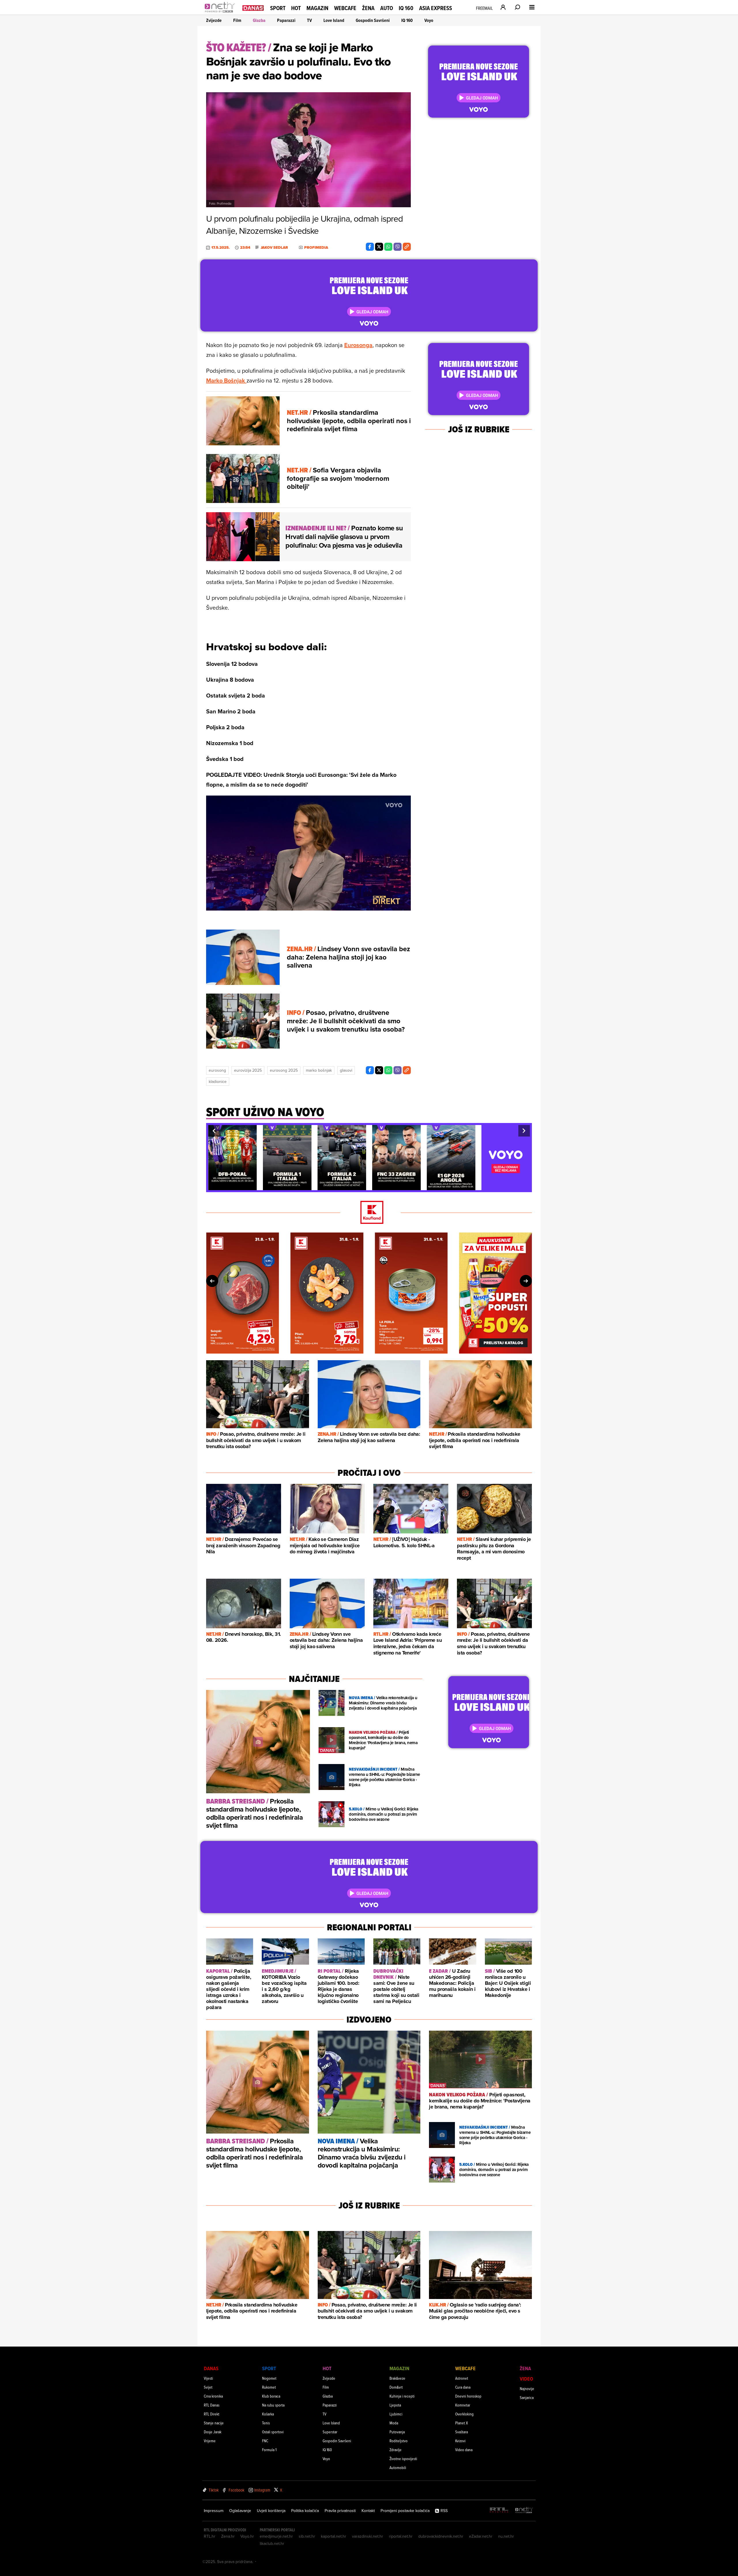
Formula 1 (269, 2450)
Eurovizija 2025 (248, 1070)
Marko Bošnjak (226, 380)
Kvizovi (460, 2441)
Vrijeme (210, 2441)
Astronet (462, 2378)
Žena (368, 8)
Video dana (464, 2450)
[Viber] (398, 247)
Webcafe (345, 8)
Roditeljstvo (399, 2441)
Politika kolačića (305, 2511)
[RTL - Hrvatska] (499, 2510)
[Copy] (407, 247)
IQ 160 (406, 8)
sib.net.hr (307, 2536)
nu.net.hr (506, 2536)
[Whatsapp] (388, 247)
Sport (278, 8)
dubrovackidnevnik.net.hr (441, 2536)
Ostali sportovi (273, 2432)
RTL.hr (210, 2536)
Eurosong (217, 1070)
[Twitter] (379, 247)
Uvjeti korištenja (271, 2511)
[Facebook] (370, 247)
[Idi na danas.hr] (253, 8)
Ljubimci (396, 2414)
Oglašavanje (240, 2511)
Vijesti (208, 2378)
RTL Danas (212, 2405)
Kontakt (368, 2511)
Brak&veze (397, 2378)
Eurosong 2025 (284, 1070)
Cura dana (463, 2387)
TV (309, 20)
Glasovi (346, 1070)
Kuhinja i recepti (402, 2396)
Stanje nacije (214, 2423)
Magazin (317, 8)
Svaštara (462, 2432)
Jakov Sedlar (274, 248)
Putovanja (397, 2432)
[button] (214, 1131)
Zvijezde (214, 20)
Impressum (214, 2511)
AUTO (387, 8)
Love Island (334, 20)
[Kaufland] (369, 1213)
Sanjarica (527, 2397)
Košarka (268, 2414)
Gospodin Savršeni (373, 20)
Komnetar (463, 2405)
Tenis (266, 2423)
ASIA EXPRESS (436, 8)
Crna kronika (213, 2396)
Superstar (330, 2432)
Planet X (462, 2423)
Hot (296, 8)
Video (526, 2379)
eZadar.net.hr (481, 2536)
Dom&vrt (396, 2387)
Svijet (208, 2387)
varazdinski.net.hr (368, 2536)
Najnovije (527, 2388)
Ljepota (395, 2405)
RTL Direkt (212, 2414)
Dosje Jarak (213, 2432)
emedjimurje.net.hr (276, 2536)
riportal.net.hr (401, 2536)
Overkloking (464, 2414)
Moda (394, 2423)
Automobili (398, 2467)
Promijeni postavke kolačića (405, 2511)
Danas (211, 2368)
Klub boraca (271, 2396)
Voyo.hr (247, 2536)
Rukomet (269, 2387)
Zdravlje (396, 2450)
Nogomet (269, 2378)
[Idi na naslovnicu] (221, 13)
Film (237, 20)
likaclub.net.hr (272, 2543)
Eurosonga (358, 345)
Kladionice (218, 1081)
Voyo (429, 20)
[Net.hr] (524, 2510)
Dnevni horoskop (468, 2396)
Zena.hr (228, 2536)
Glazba (259, 20)
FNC (265, 2441)
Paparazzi (286, 20)
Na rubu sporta (273, 2405)
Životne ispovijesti (403, 2459)
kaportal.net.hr (334, 2536)
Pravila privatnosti (340, 2511)
